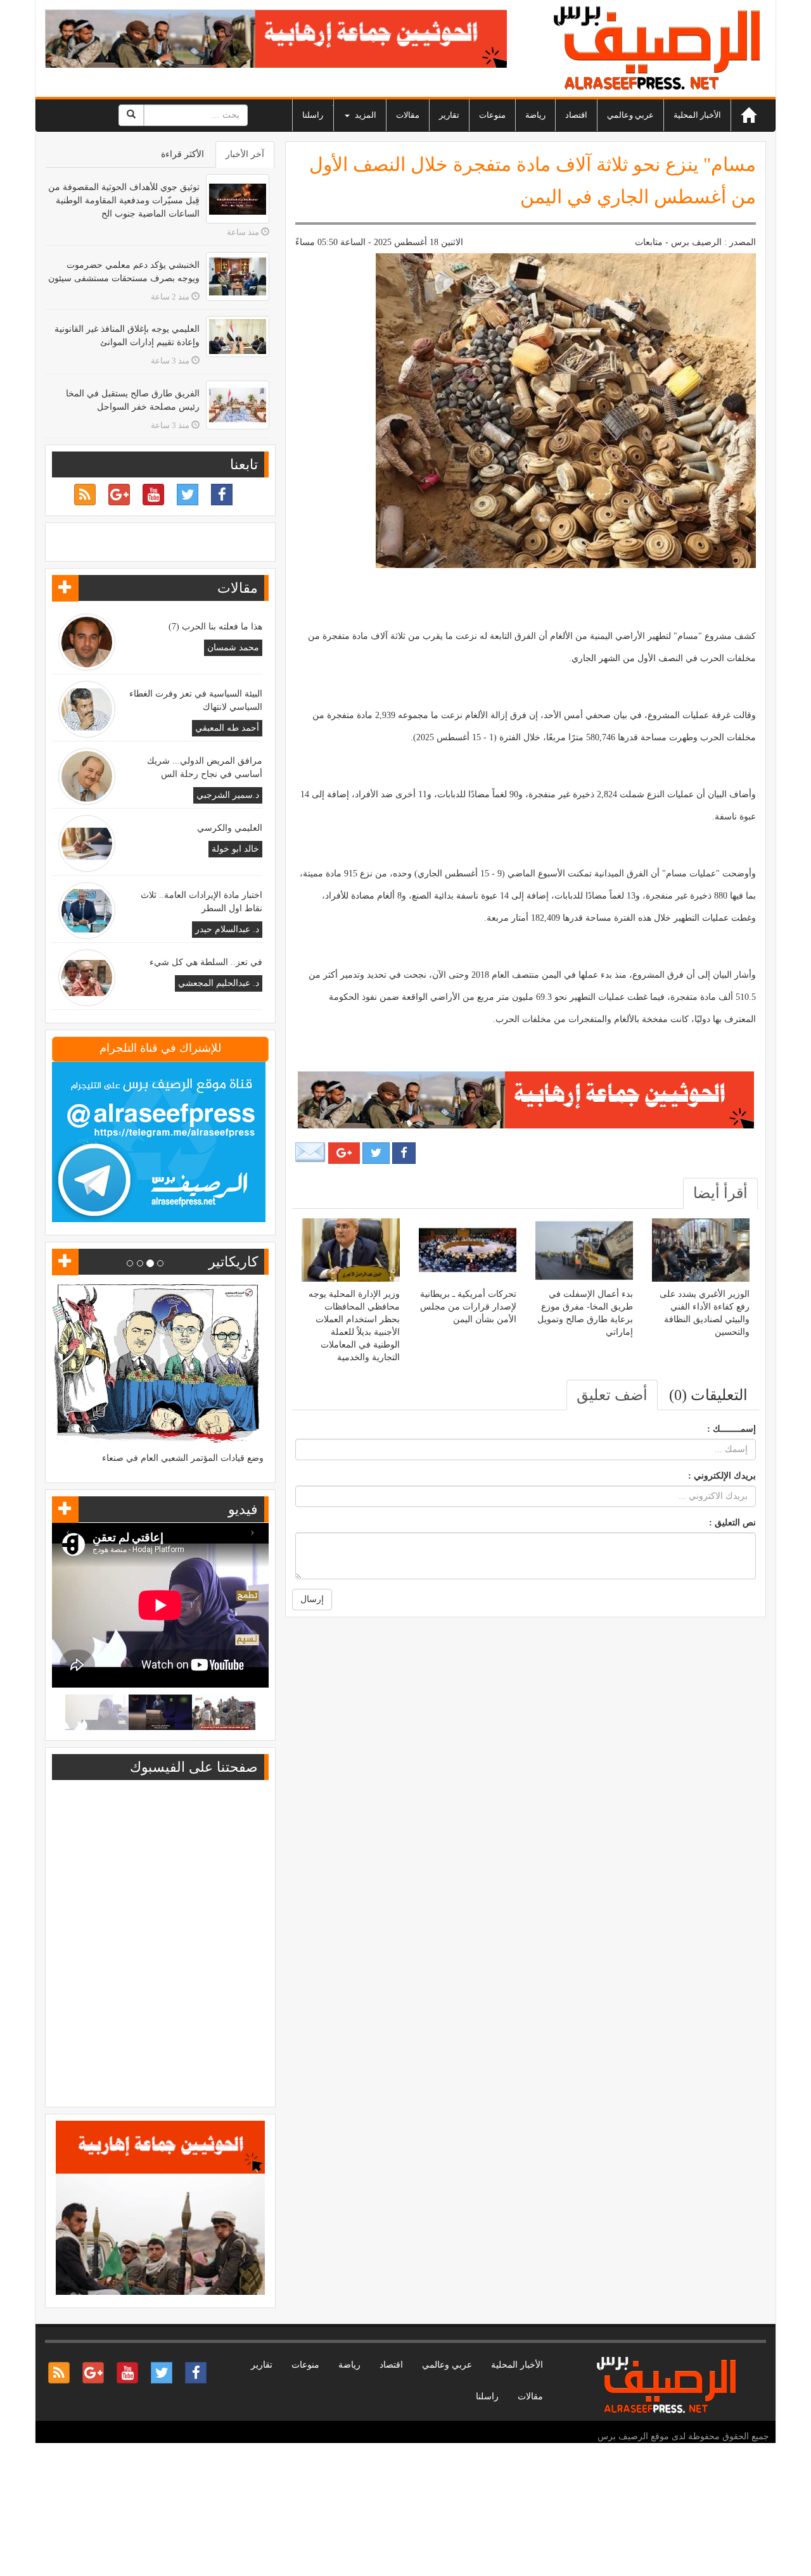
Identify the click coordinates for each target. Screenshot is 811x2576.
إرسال (312, 1599)
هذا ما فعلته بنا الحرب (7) (215, 627)
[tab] (720, 1193)
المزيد (365, 115)
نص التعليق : (732, 1523)
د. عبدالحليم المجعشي (219, 983)
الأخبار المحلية (697, 115)
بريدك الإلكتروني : (722, 1476)
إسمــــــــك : (731, 1429)
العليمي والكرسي (230, 828)
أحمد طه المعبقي (227, 728)
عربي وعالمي (630, 115)
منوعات (492, 115)
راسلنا (313, 115)
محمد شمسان (233, 647)
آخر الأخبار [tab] (245, 154)
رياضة (535, 115)
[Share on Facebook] (404, 1153)
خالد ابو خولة (235, 849)
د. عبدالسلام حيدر (227, 929)
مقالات (408, 115)
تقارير (449, 115)
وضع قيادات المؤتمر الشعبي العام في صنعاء (183, 1458)
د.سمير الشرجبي (228, 795)
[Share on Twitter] (376, 1153)
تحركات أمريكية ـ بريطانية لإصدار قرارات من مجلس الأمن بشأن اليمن (468, 1307)
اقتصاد (576, 115)
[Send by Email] (310, 1153)
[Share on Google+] (344, 1153)
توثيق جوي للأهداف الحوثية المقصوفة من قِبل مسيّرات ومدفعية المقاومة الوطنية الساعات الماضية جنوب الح (124, 200)
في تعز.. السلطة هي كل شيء (206, 962)
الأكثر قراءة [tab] (182, 154)
